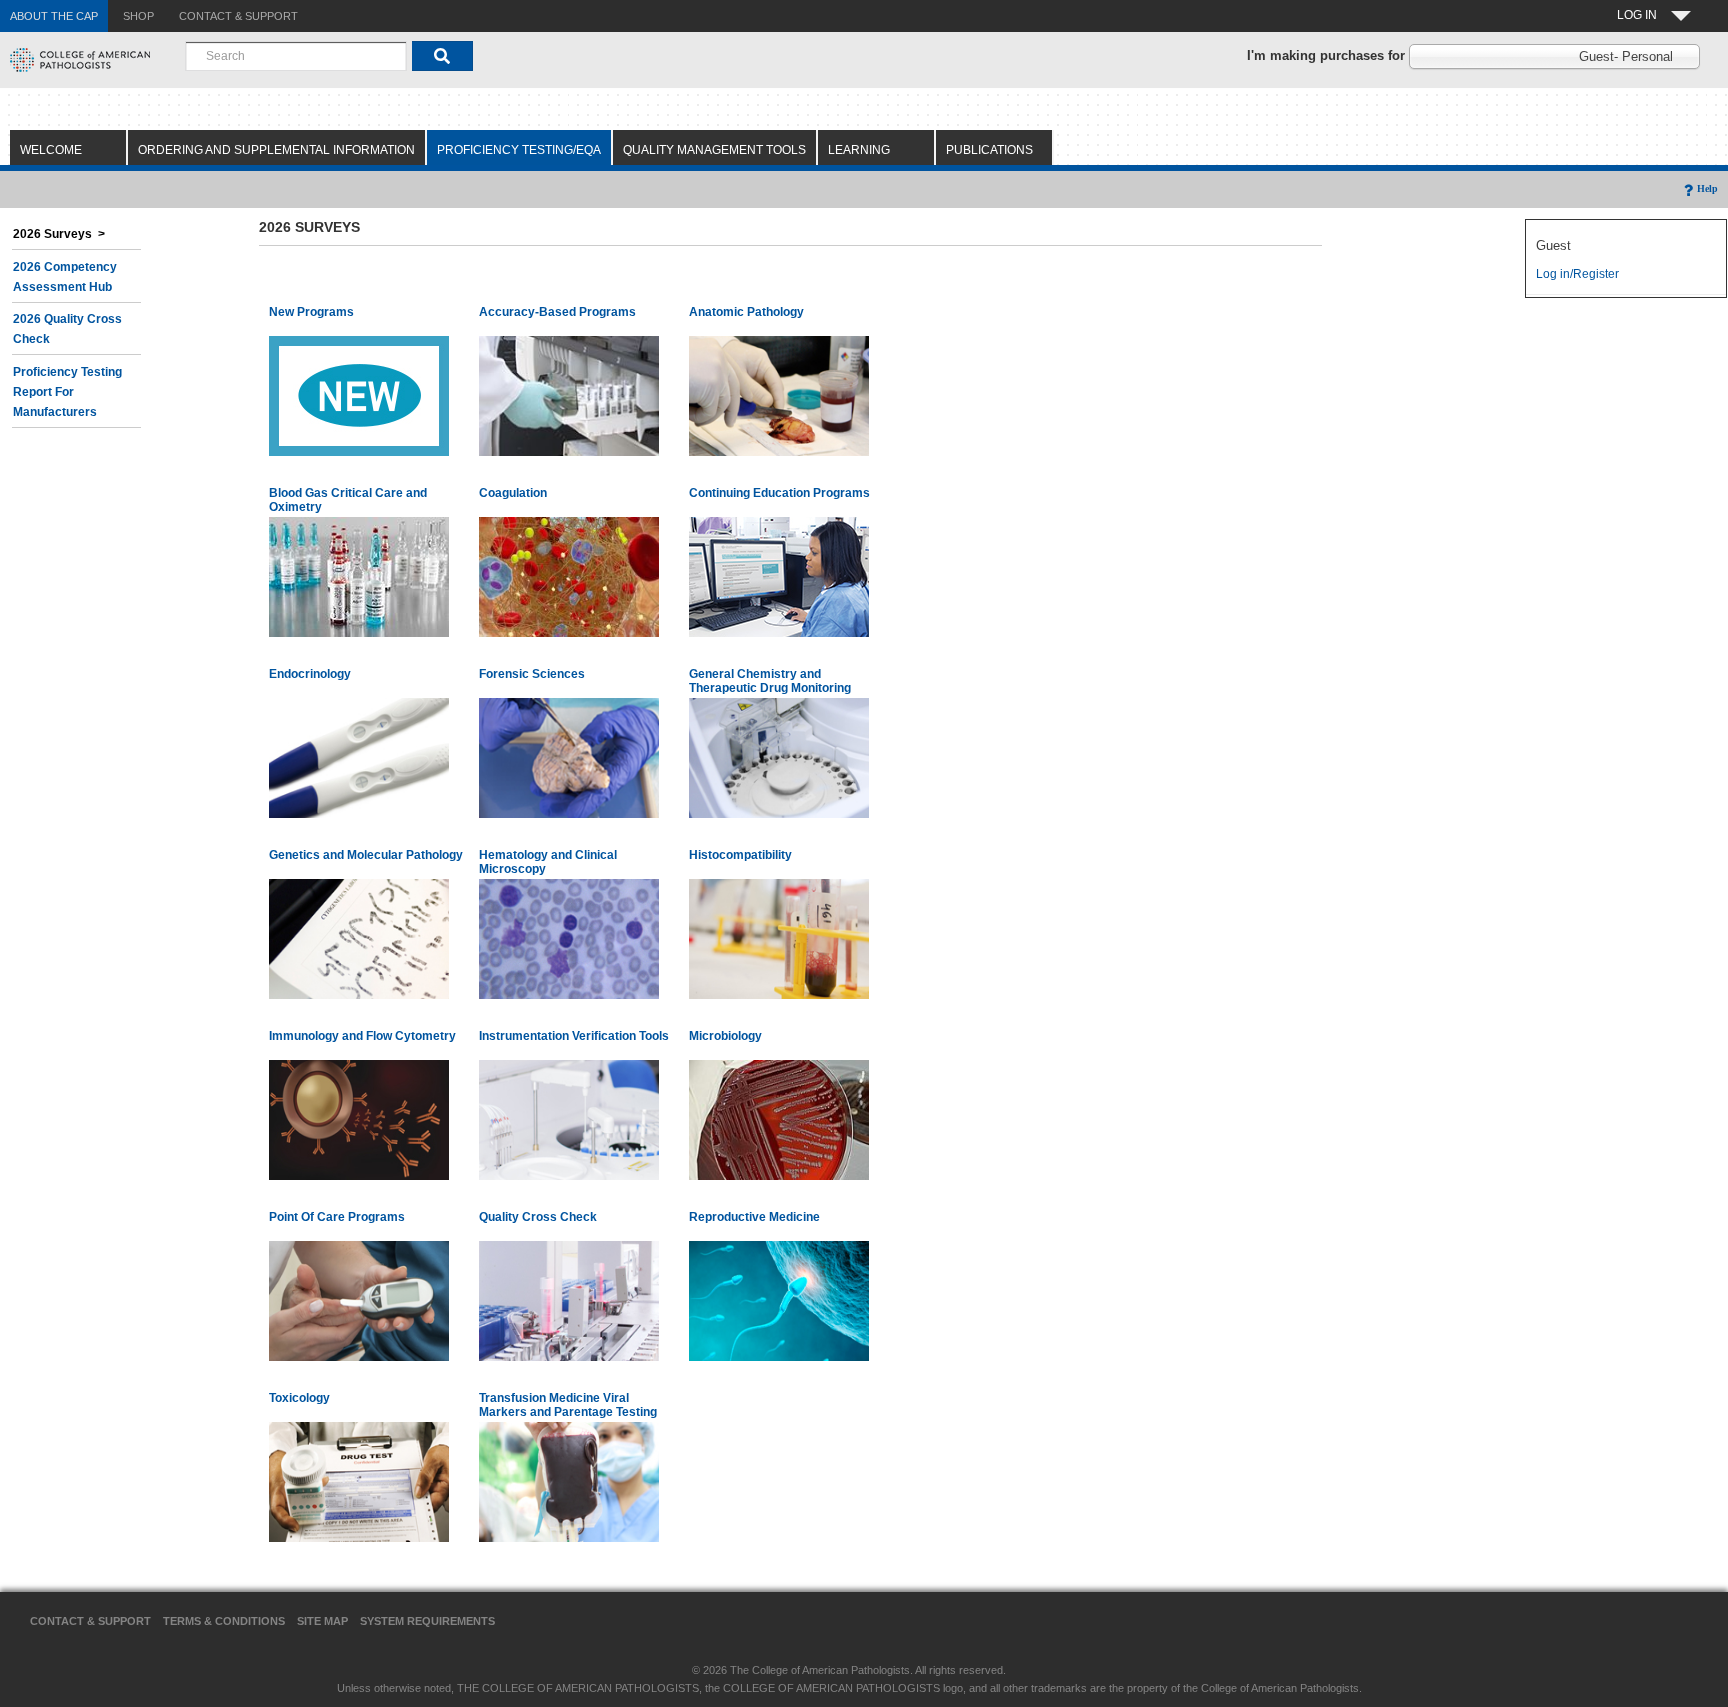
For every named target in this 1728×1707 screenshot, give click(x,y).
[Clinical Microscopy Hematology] (569, 938)
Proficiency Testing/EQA (519, 150)
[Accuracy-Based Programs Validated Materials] (569, 395)
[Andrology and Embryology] (779, 1300)
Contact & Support (90, 1621)
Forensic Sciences (532, 674)
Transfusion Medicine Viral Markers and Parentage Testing (568, 1405)
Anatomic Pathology (746, 312)
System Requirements (427, 1621)
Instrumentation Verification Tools (574, 1036)
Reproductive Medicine (754, 1217)
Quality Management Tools (714, 150)
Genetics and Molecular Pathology (366, 855)
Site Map (322, 1621)
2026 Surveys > (59, 234)
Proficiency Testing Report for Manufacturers (67, 392)
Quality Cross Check (538, 1217)
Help (1707, 188)
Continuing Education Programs (779, 493)
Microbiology (725, 1036)
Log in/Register (1577, 274)
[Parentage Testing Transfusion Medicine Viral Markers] (569, 1481)
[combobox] (296, 56)
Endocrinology (310, 674)
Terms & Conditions (224, 1621)
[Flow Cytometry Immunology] (359, 1119)
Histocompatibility (740, 855)
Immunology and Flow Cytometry (362, 1036)
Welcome (51, 150)
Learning (859, 150)
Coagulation (513, 493)
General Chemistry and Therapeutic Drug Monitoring (770, 681)
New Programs (311, 312)
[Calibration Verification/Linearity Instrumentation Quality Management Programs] (569, 1119)
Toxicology (299, 1398)
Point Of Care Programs (337, 1217)
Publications (989, 150)
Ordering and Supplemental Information (276, 150)
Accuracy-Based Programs (557, 312)
